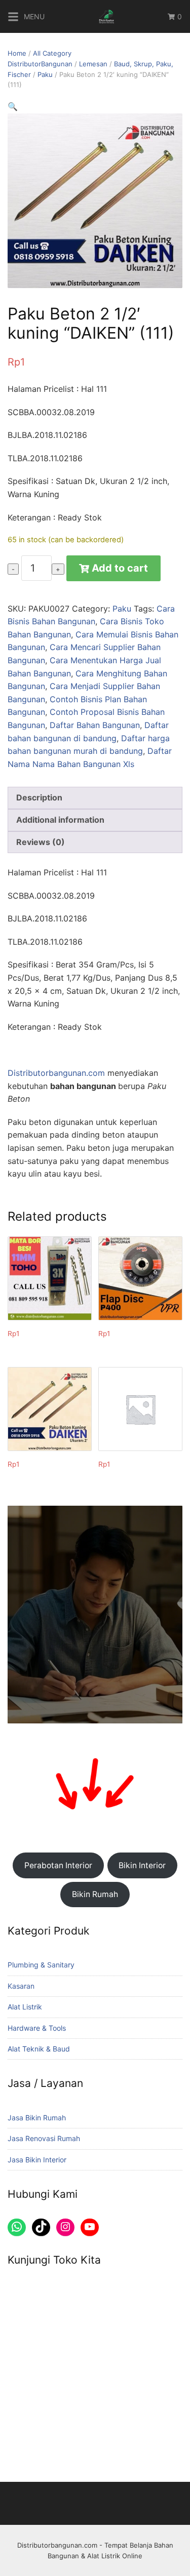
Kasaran (21, 1986)
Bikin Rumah (95, 1894)
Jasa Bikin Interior (37, 2160)
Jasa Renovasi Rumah (44, 2138)
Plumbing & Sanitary (41, 1965)
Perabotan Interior (58, 1865)
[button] (13, 106)
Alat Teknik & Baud (39, 2049)
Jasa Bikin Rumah (37, 2118)
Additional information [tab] (60, 820)
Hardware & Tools (37, 2028)
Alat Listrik (25, 2007)
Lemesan (93, 64)
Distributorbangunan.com (56, 1073)
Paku (45, 74)
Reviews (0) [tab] (41, 842)
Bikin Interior (142, 1865)
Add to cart (120, 568)
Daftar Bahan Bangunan (95, 725)
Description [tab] (39, 797)
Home (17, 53)
